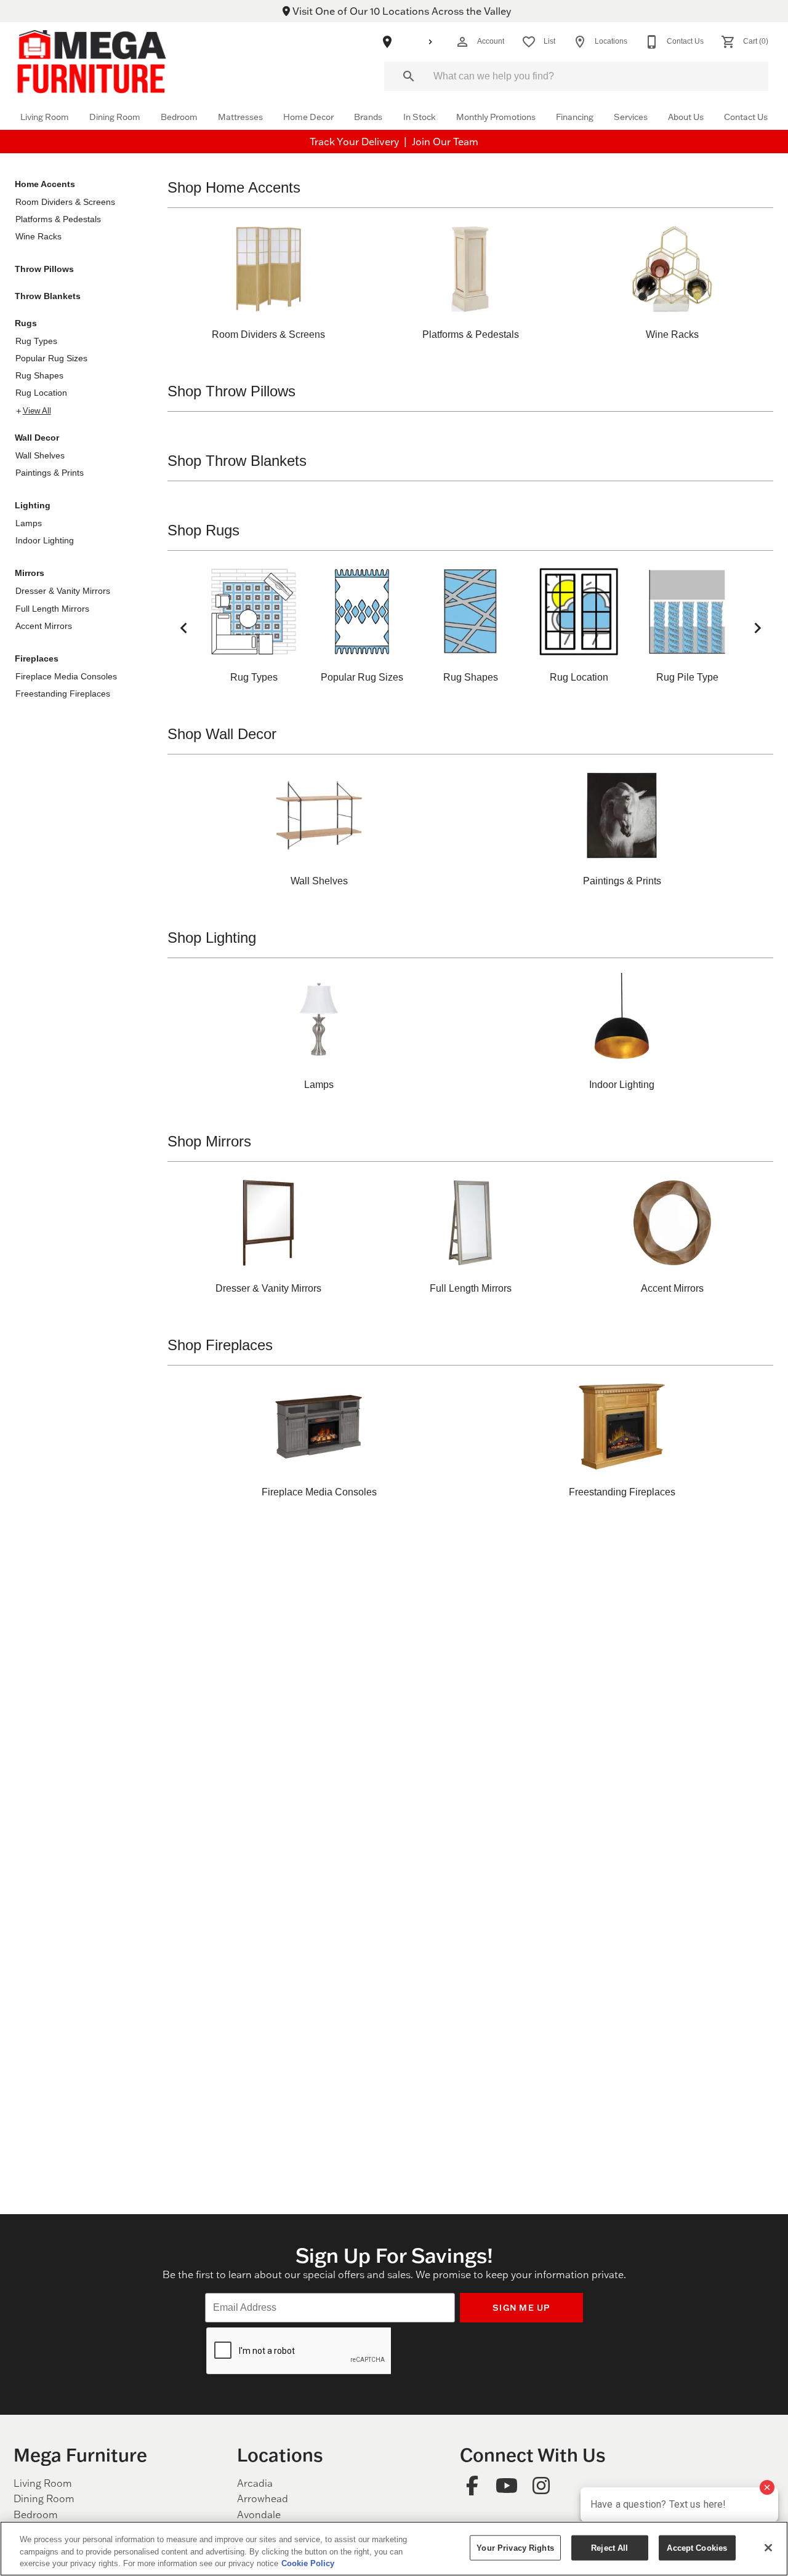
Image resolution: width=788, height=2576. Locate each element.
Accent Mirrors (44, 626)
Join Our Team (445, 142)
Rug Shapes (39, 375)
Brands (368, 117)
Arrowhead (263, 2498)
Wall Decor (37, 438)
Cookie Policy (308, 2563)
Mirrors (30, 573)
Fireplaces (37, 658)
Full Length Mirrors (52, 609)
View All (37, 411)
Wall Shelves (40, 455)
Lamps (29, 523)
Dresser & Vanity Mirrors (63, 591)
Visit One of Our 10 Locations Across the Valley (400, 11)
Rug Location (41, 393)
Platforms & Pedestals (58, 219)
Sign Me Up (521, 2307)
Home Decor (308, 117)
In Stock (420, 117)
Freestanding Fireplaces (63, 694)
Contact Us (746, 117)
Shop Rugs (203, 530)
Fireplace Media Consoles (66, 676)
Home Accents (45, 184)
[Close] (768, 2548)
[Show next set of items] (757, 628)
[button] (462, 42)
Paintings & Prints (50, 473)
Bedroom (179, 117)
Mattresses (240, 117)
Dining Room (115, 117)
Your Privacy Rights (515, 2547)
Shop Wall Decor (222, 734)
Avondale (259, 2514)
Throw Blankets (48, 296)
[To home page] (92, 61)
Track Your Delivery (356, 142)
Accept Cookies (697, 2547)
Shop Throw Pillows (231, 391)
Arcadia (255, 2483)
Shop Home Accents (234, 187)
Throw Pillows (44, 269)
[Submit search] (409, 76)
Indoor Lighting (45, 540)
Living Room (45, 117)
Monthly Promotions (496, 117)
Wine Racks (38, 236)
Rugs (26, 323)
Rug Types (36, 341)
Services (631, 117)
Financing (575, 117)
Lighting (33, 505)
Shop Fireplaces (220, 1345)
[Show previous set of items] (183, 628)
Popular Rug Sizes (51, 358)
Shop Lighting (212, 938)
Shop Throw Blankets (237, 461)
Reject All (609, 2547)
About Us (686, 117)
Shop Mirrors (209, 1141)
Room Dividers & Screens (65, 202)
